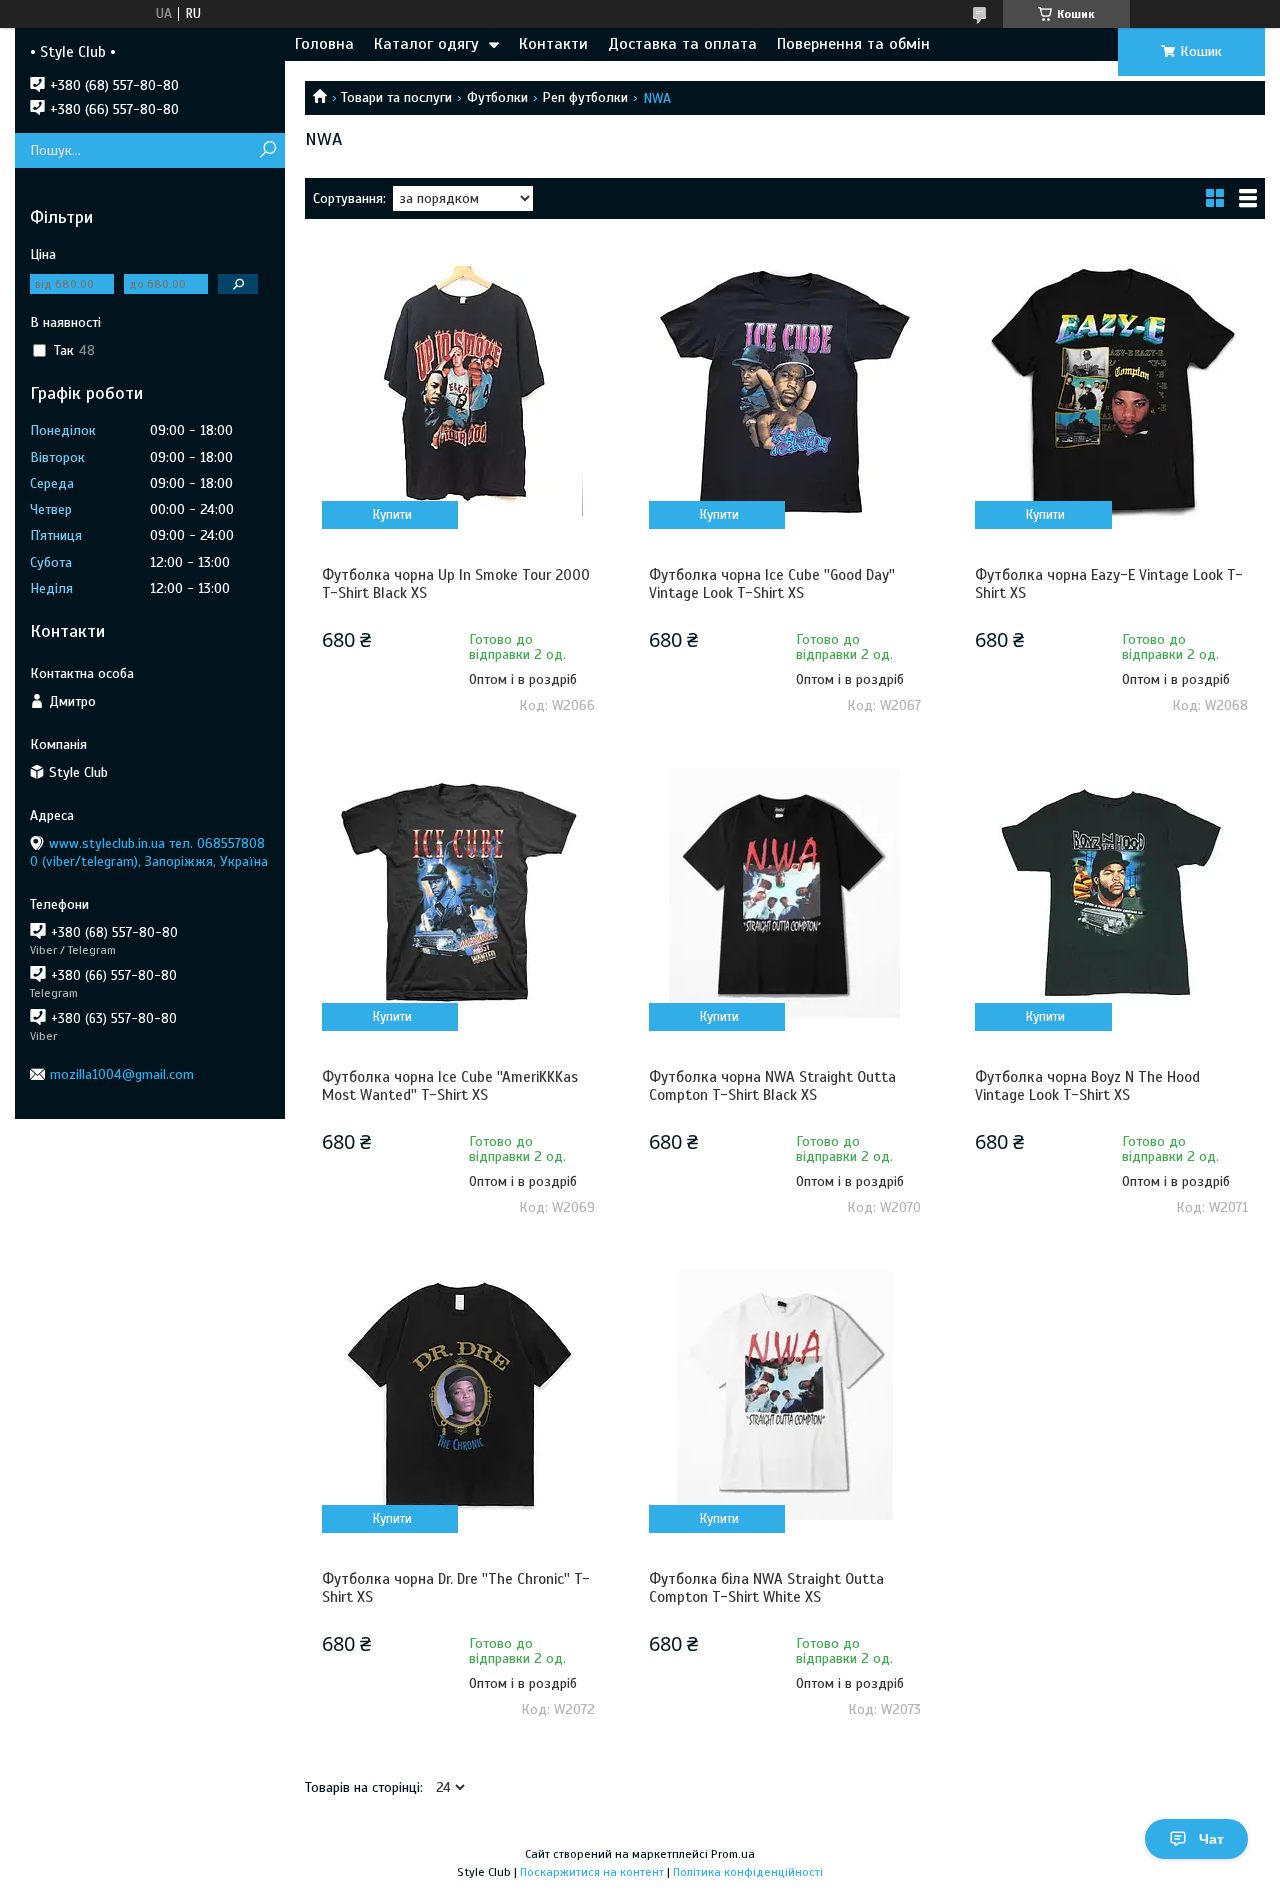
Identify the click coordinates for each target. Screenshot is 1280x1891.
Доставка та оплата (682, 44)
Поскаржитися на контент (592, 1872)
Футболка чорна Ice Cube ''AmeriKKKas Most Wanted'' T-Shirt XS (450, 1086)
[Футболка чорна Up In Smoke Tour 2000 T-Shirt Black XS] (458, 391)
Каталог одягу (426, 44)
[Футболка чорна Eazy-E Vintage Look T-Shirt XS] (1111, 391)
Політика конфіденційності (748, 1872)
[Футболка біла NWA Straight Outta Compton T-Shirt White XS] (785, 1395)
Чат (1211, 1839)
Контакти (553, 44)
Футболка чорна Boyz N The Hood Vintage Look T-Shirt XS (1087, 1086)
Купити (392, 515)
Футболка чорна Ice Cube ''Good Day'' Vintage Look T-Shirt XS (772, 584)
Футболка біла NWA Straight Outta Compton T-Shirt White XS (766, 1588)
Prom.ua (733, 1854)
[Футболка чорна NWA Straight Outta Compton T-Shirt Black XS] (785, 893)
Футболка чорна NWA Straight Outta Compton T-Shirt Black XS (772, 1086)
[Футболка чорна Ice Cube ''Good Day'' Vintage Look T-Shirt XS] (785, 391)
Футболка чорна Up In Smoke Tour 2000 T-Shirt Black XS (456, 584)
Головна (324, 44)
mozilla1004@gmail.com (122, 1074)
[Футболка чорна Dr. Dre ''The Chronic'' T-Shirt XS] (458, 1395)
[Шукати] (267, 150)
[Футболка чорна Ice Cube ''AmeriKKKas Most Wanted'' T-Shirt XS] (458, 893)
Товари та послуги (396, 97)
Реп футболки (585, 97)
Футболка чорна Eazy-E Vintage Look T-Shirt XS (1109, 584)
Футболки (497, 97)
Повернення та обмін (853, 44)
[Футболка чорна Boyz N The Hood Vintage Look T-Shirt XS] (1111, 893)
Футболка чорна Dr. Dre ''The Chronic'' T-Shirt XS (456, 1588)
